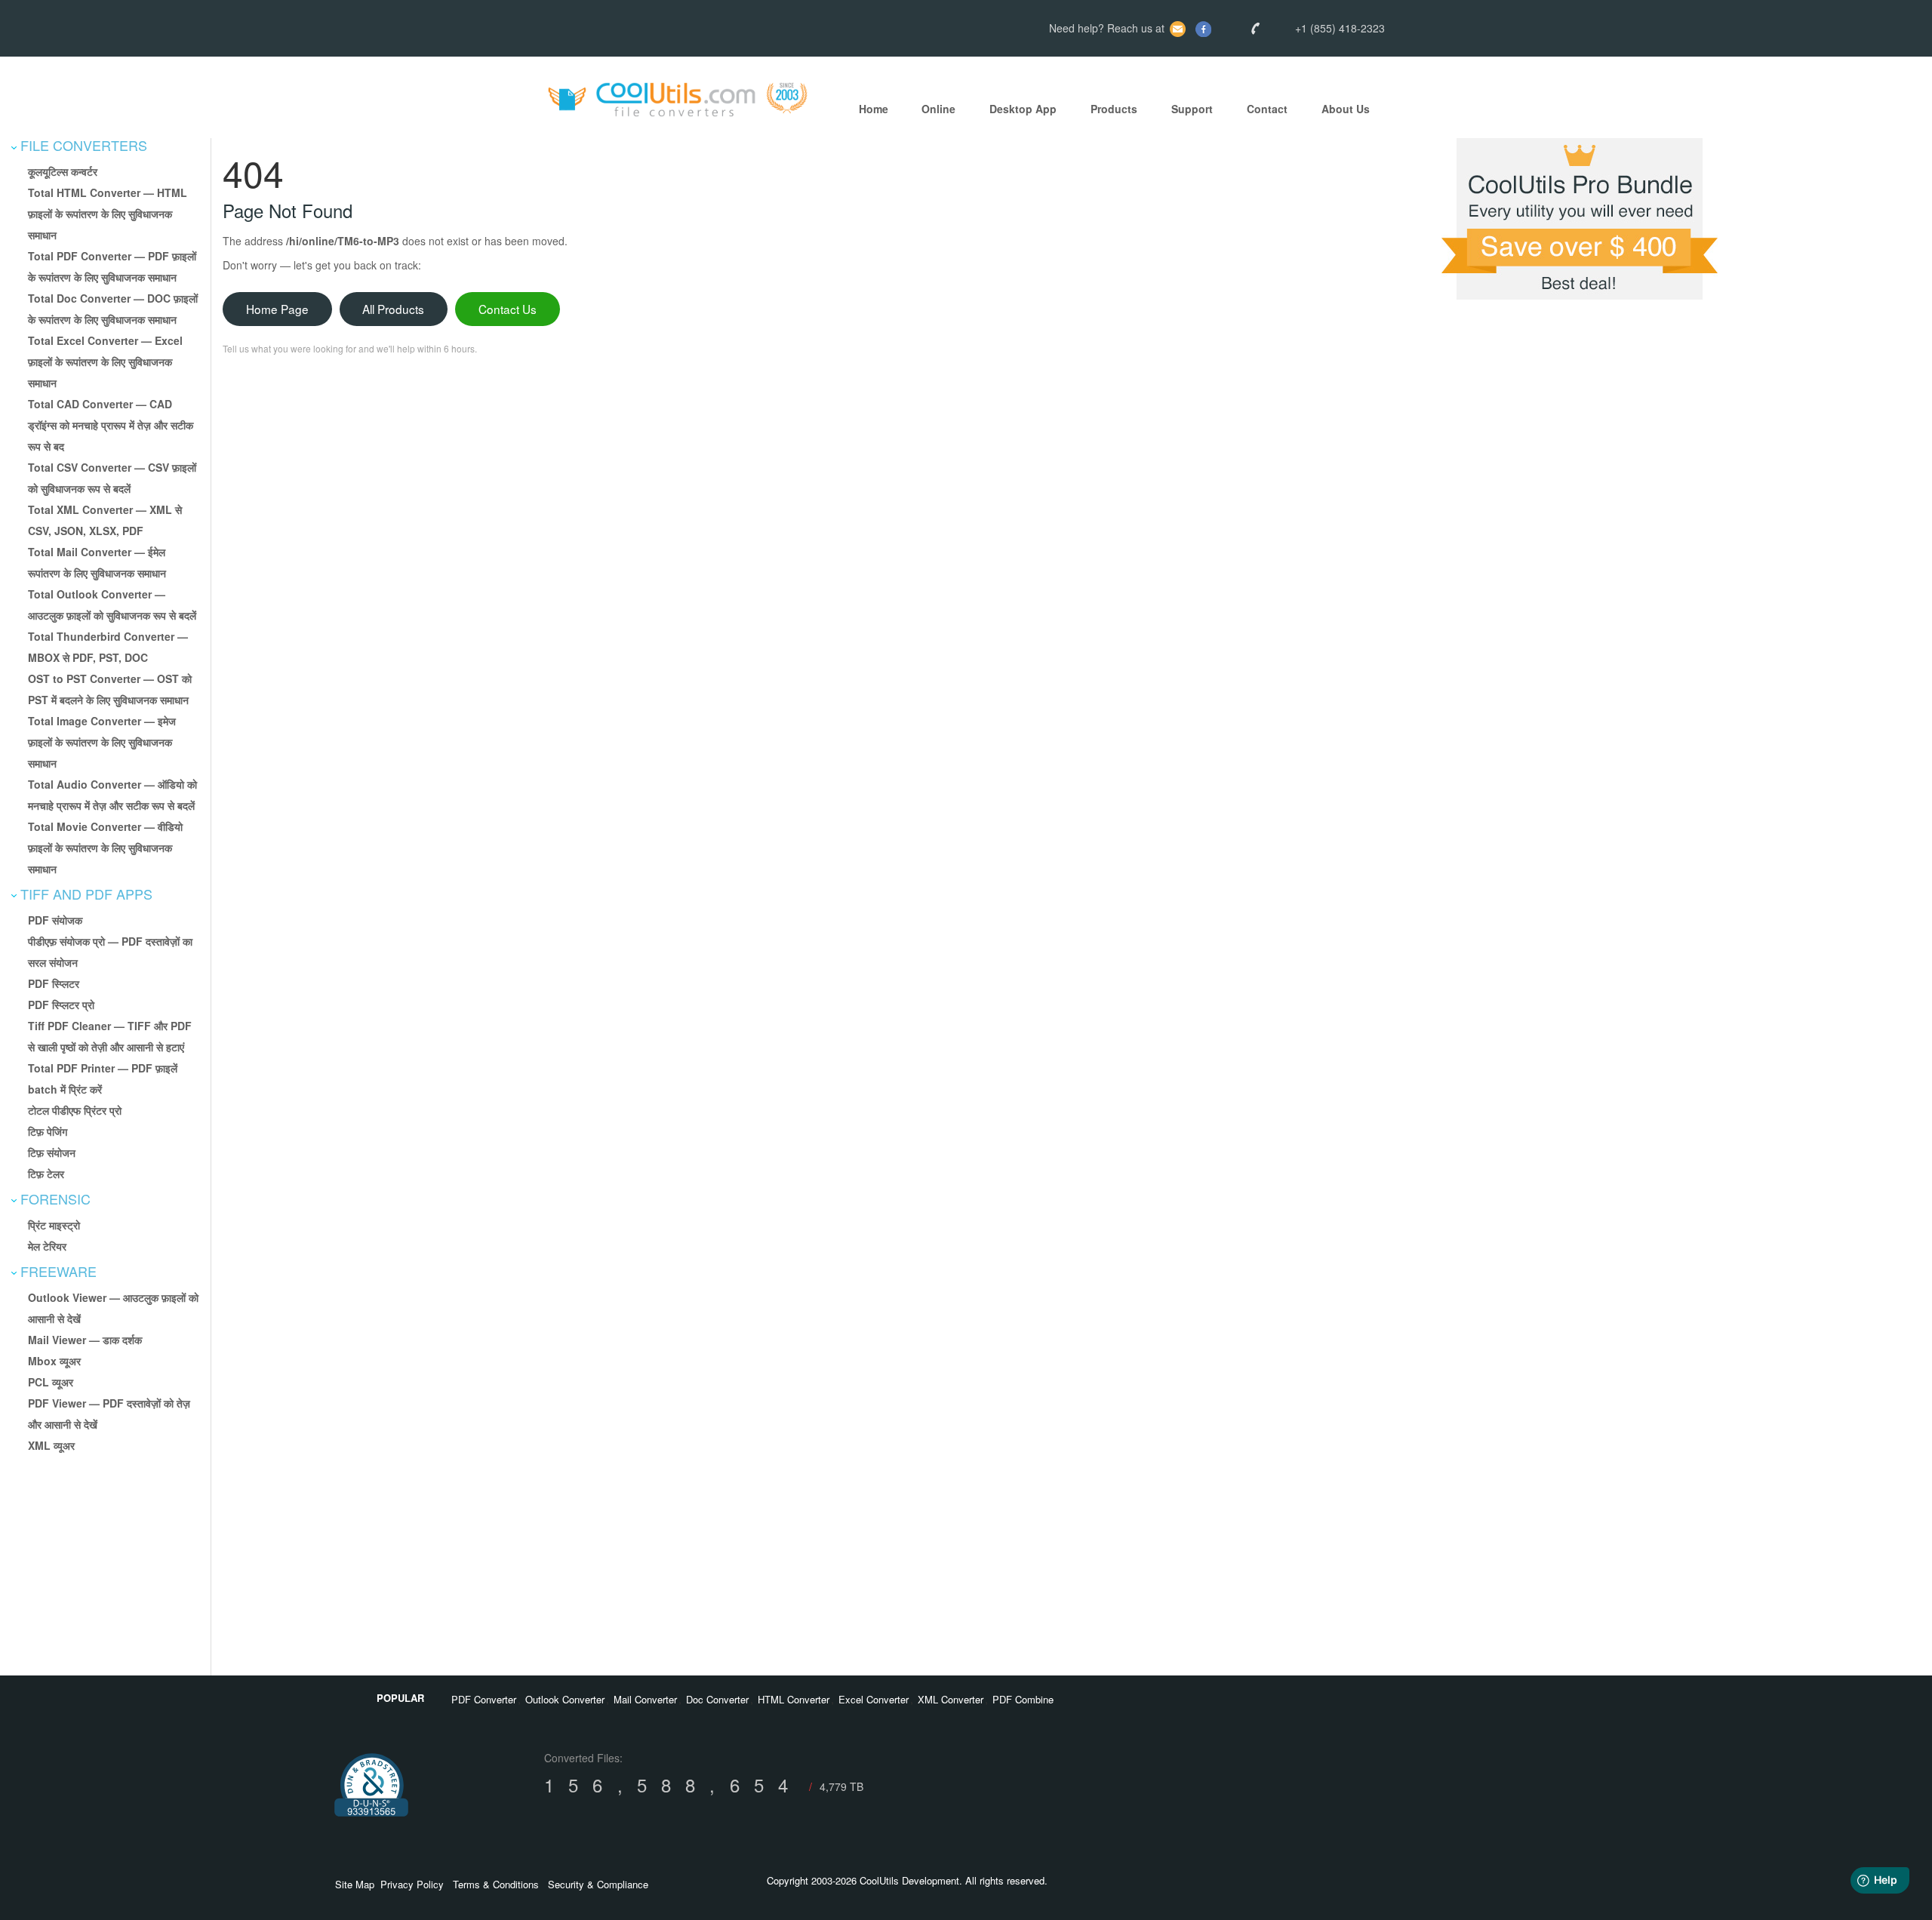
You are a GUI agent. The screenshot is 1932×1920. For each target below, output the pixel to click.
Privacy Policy (412, 1884)
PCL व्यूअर (51, 1382)
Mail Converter (645, 1699)
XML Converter (951, 1699)
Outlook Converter (565, 1699)
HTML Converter (794, 1699)
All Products (393, 309)
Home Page (277, 309)
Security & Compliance (598, 1884)
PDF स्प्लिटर (54, 983)
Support (1192, 109)
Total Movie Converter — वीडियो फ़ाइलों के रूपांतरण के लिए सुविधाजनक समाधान (105, 848)
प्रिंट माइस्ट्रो (54, 1225)
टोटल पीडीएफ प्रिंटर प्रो (75, 1110)
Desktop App (1023, 109)
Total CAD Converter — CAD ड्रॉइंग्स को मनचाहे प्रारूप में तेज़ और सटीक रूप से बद (111, 425)
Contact (1267, 109)
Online (938, 109)
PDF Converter (484, 1699)
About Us (1346, 109)
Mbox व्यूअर (54, 1361)
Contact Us (508, 309)
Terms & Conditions (496, 1884)
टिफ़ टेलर (46, 1174)
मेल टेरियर (47, 1246)
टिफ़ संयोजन (52, 1152)
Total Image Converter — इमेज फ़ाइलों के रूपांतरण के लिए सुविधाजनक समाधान (102, 742)
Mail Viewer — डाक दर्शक (85, 1340)
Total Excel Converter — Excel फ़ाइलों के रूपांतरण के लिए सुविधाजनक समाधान (105, 362)
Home (874, 109)
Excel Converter (874, 1699)
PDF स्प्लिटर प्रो (61, 1005)
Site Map (355, 1884)
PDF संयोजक (55, 920)
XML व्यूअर (51, 1445)
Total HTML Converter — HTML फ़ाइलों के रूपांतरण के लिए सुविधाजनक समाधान (108, 214)
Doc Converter (717, 1699)
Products (1114, 109)
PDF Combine (1023, 1699)
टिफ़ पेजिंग (48, 1131)
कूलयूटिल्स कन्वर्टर (63, 171)
